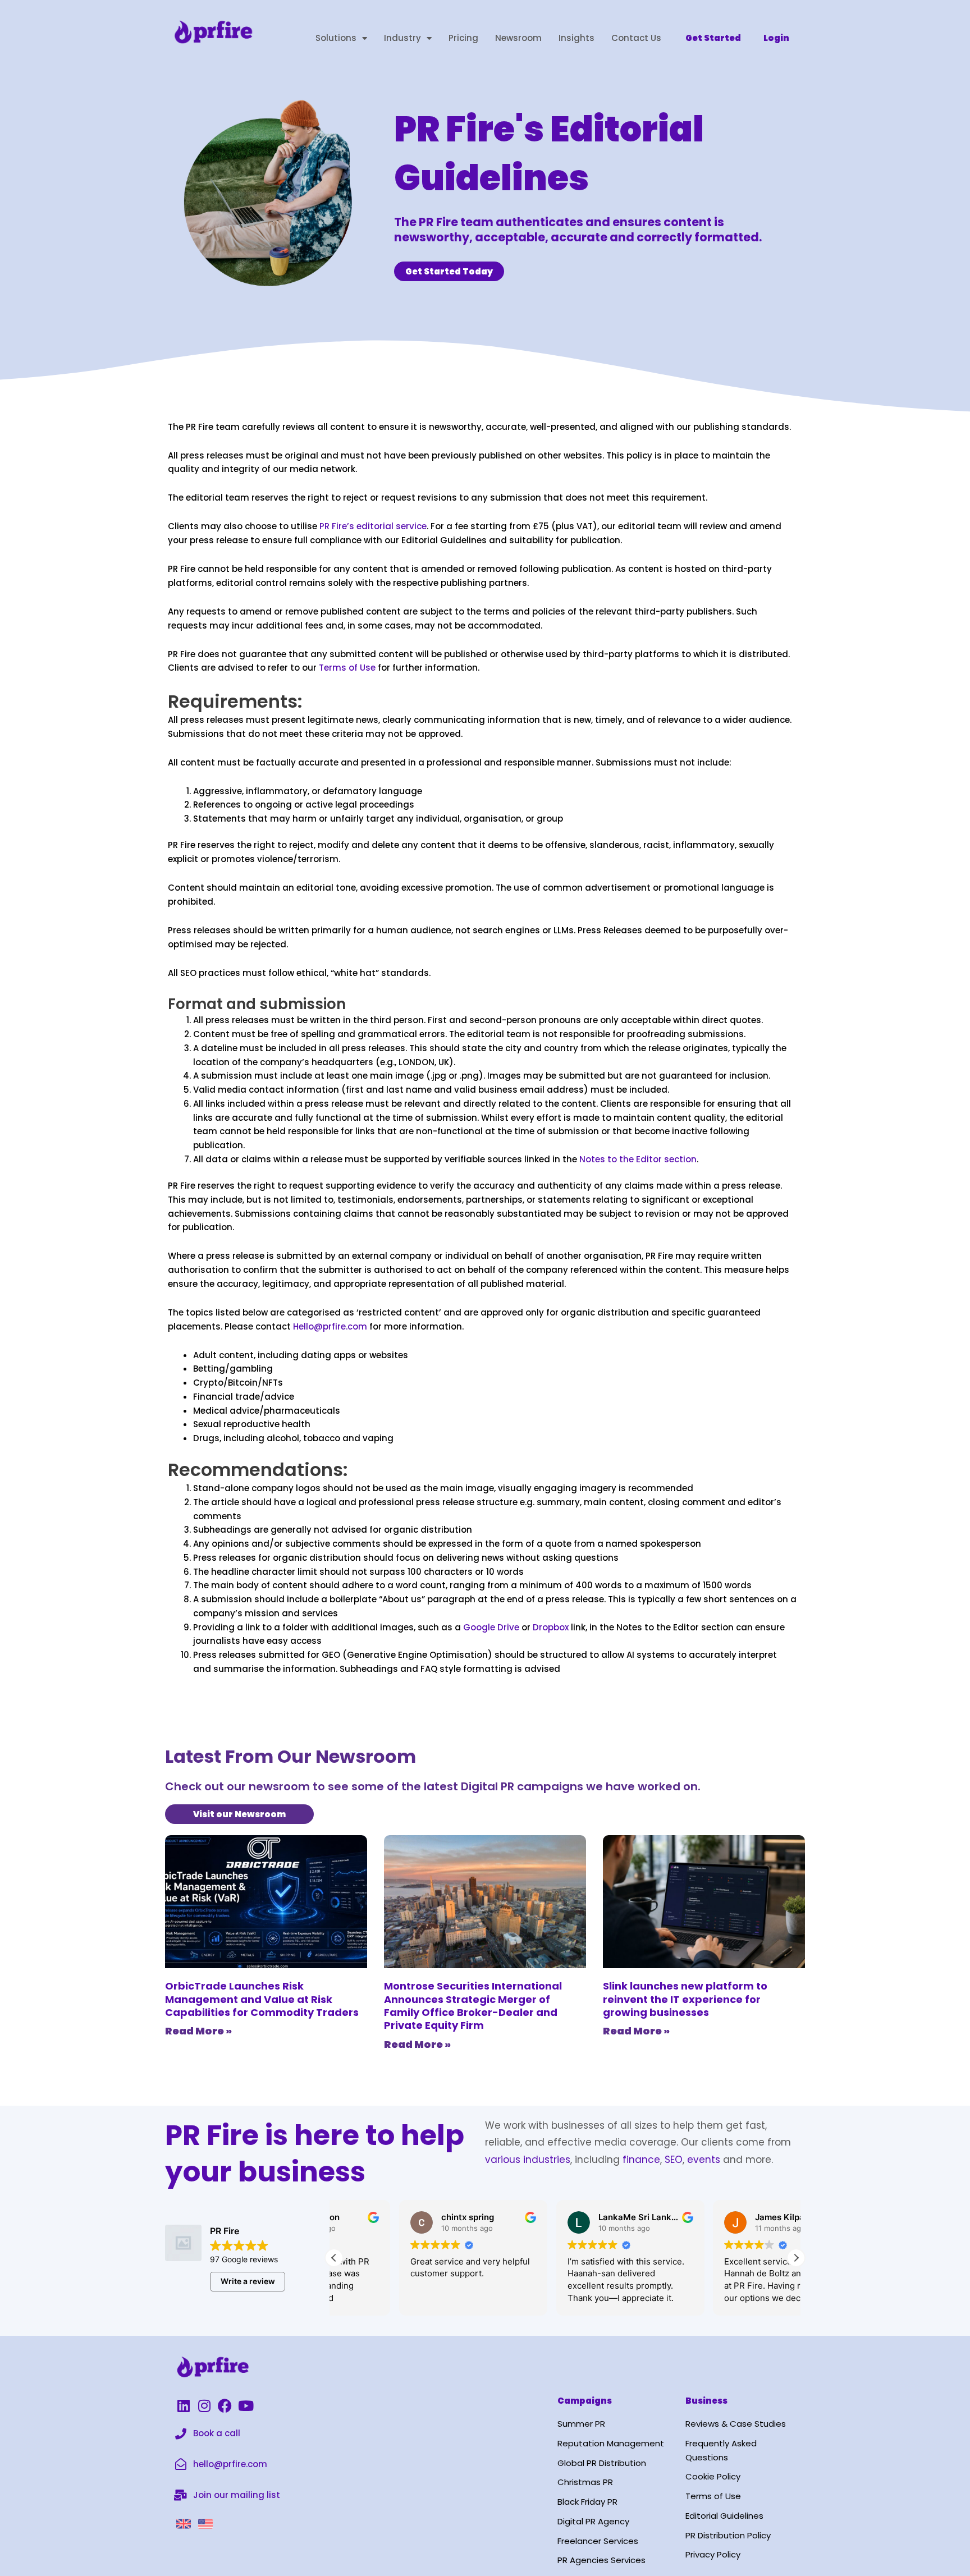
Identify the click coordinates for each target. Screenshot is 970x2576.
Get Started (713, 38)
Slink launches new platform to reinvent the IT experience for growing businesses (685, 1999)
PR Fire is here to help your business (315, 2153)
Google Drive (490, 1627)
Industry (402, 38)
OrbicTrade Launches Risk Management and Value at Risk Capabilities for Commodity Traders (262, 1999)
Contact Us (636, 38)
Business (706, 2401)
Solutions (336, 38)
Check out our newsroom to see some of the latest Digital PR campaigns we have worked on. (433, 1786)
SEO (674, 2160)
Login (776, 38)
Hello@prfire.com (330, 1326)
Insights (576, 38)
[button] (796, 2258)
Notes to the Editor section (637, 1159)
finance (641, 2160)
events (704, 2160)
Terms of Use (347, 668)
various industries (528, 2160)
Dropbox (550, 1627)
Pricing (463, 38)
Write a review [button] (248, 2281)
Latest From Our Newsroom (290, 1756)
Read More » (198, 2031)
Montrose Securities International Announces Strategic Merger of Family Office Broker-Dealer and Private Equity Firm (473, 2006)
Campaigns (585, 2401)
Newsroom (518, 38)
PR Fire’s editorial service (373, 526)
